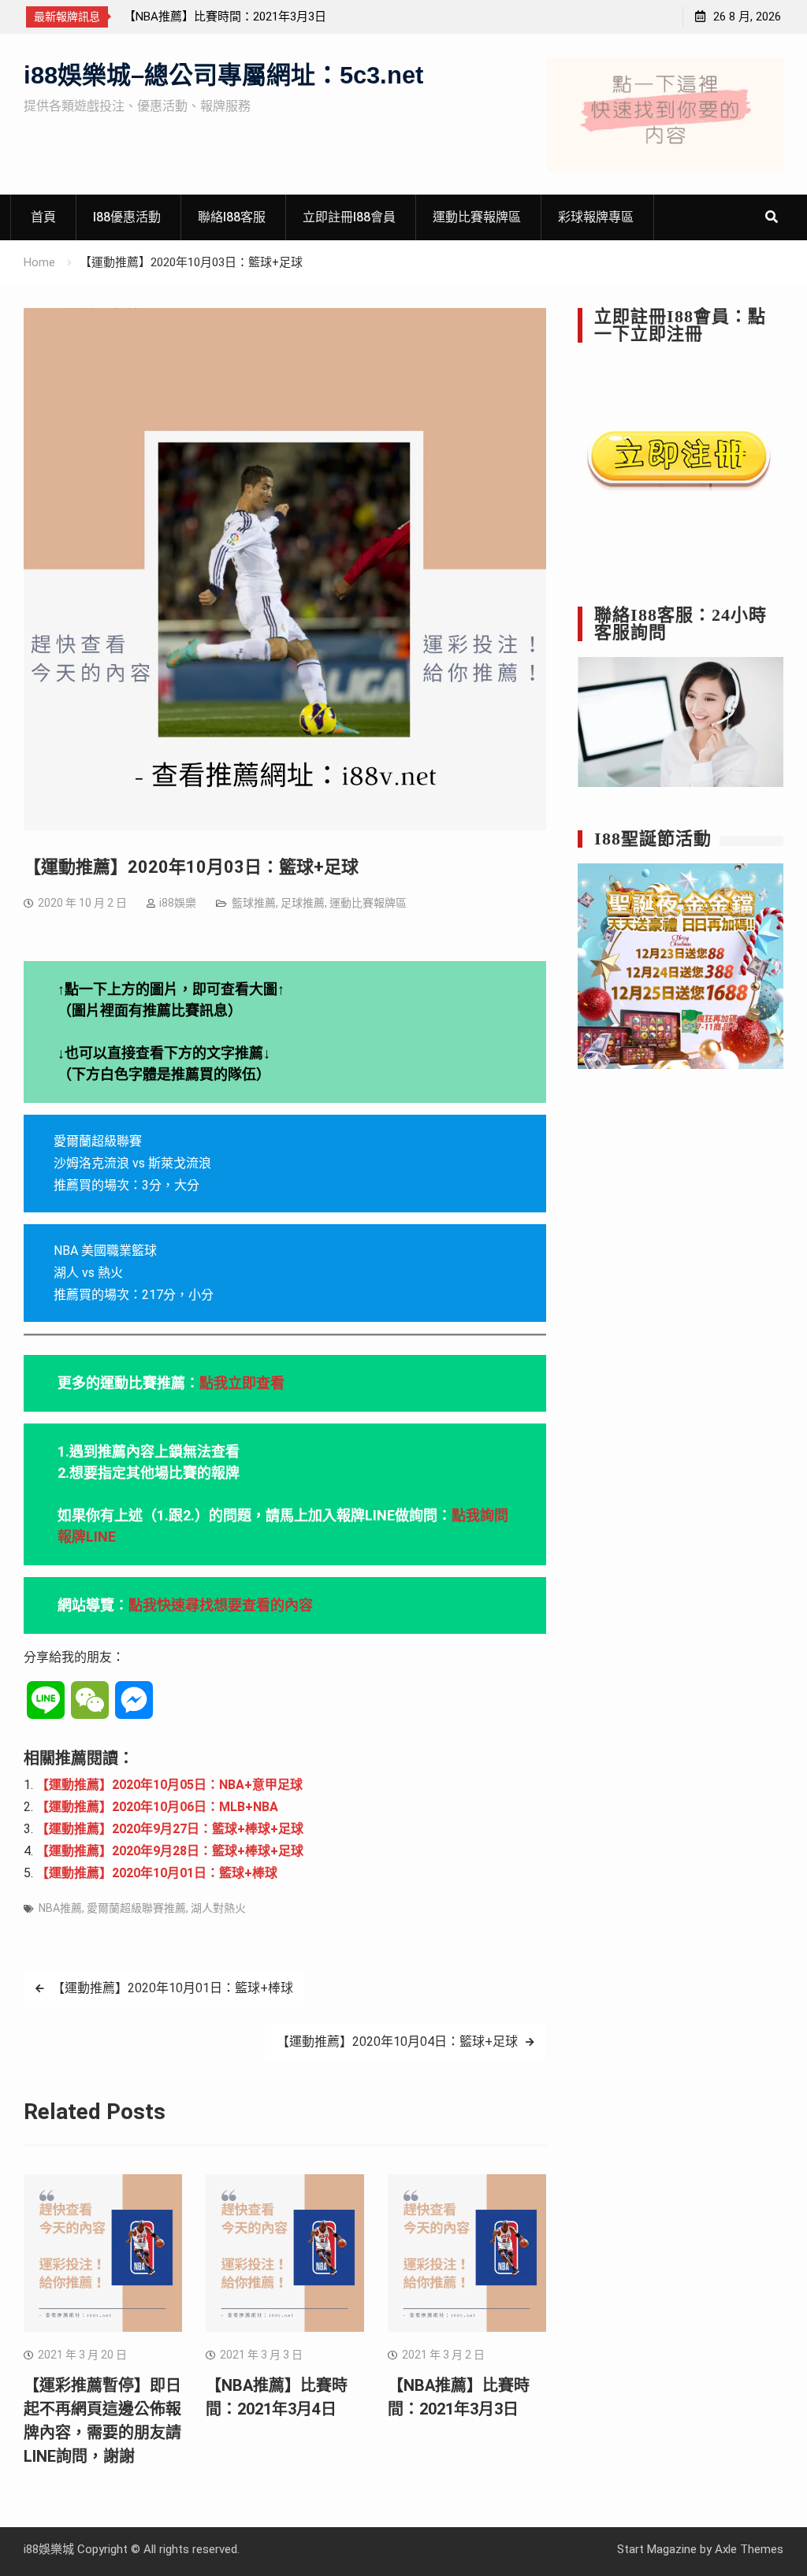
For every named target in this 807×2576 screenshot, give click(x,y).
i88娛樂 (178, 903)
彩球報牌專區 (596, 217)
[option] (266, 17)
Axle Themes (749, 2549)
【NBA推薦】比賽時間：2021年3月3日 (225, 17)
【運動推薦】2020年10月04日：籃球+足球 (397, 2041)
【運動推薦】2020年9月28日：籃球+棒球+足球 (170, 1851)
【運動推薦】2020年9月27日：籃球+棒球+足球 (170, 1829)
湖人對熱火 (218, 1908)
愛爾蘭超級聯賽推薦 (136, 1908)
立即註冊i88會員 (349, 217)
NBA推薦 (60, 1908)
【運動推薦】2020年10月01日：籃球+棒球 (157, 1873)
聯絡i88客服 (232, 217)
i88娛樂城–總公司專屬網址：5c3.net (223, 75)
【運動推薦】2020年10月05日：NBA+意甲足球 (169, 1785)
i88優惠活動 (127, 217)
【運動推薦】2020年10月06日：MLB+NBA (157, 1807)
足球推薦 (303, 903)
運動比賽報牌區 (477, 217)
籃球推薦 (254, 903)
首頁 (43, 217)
